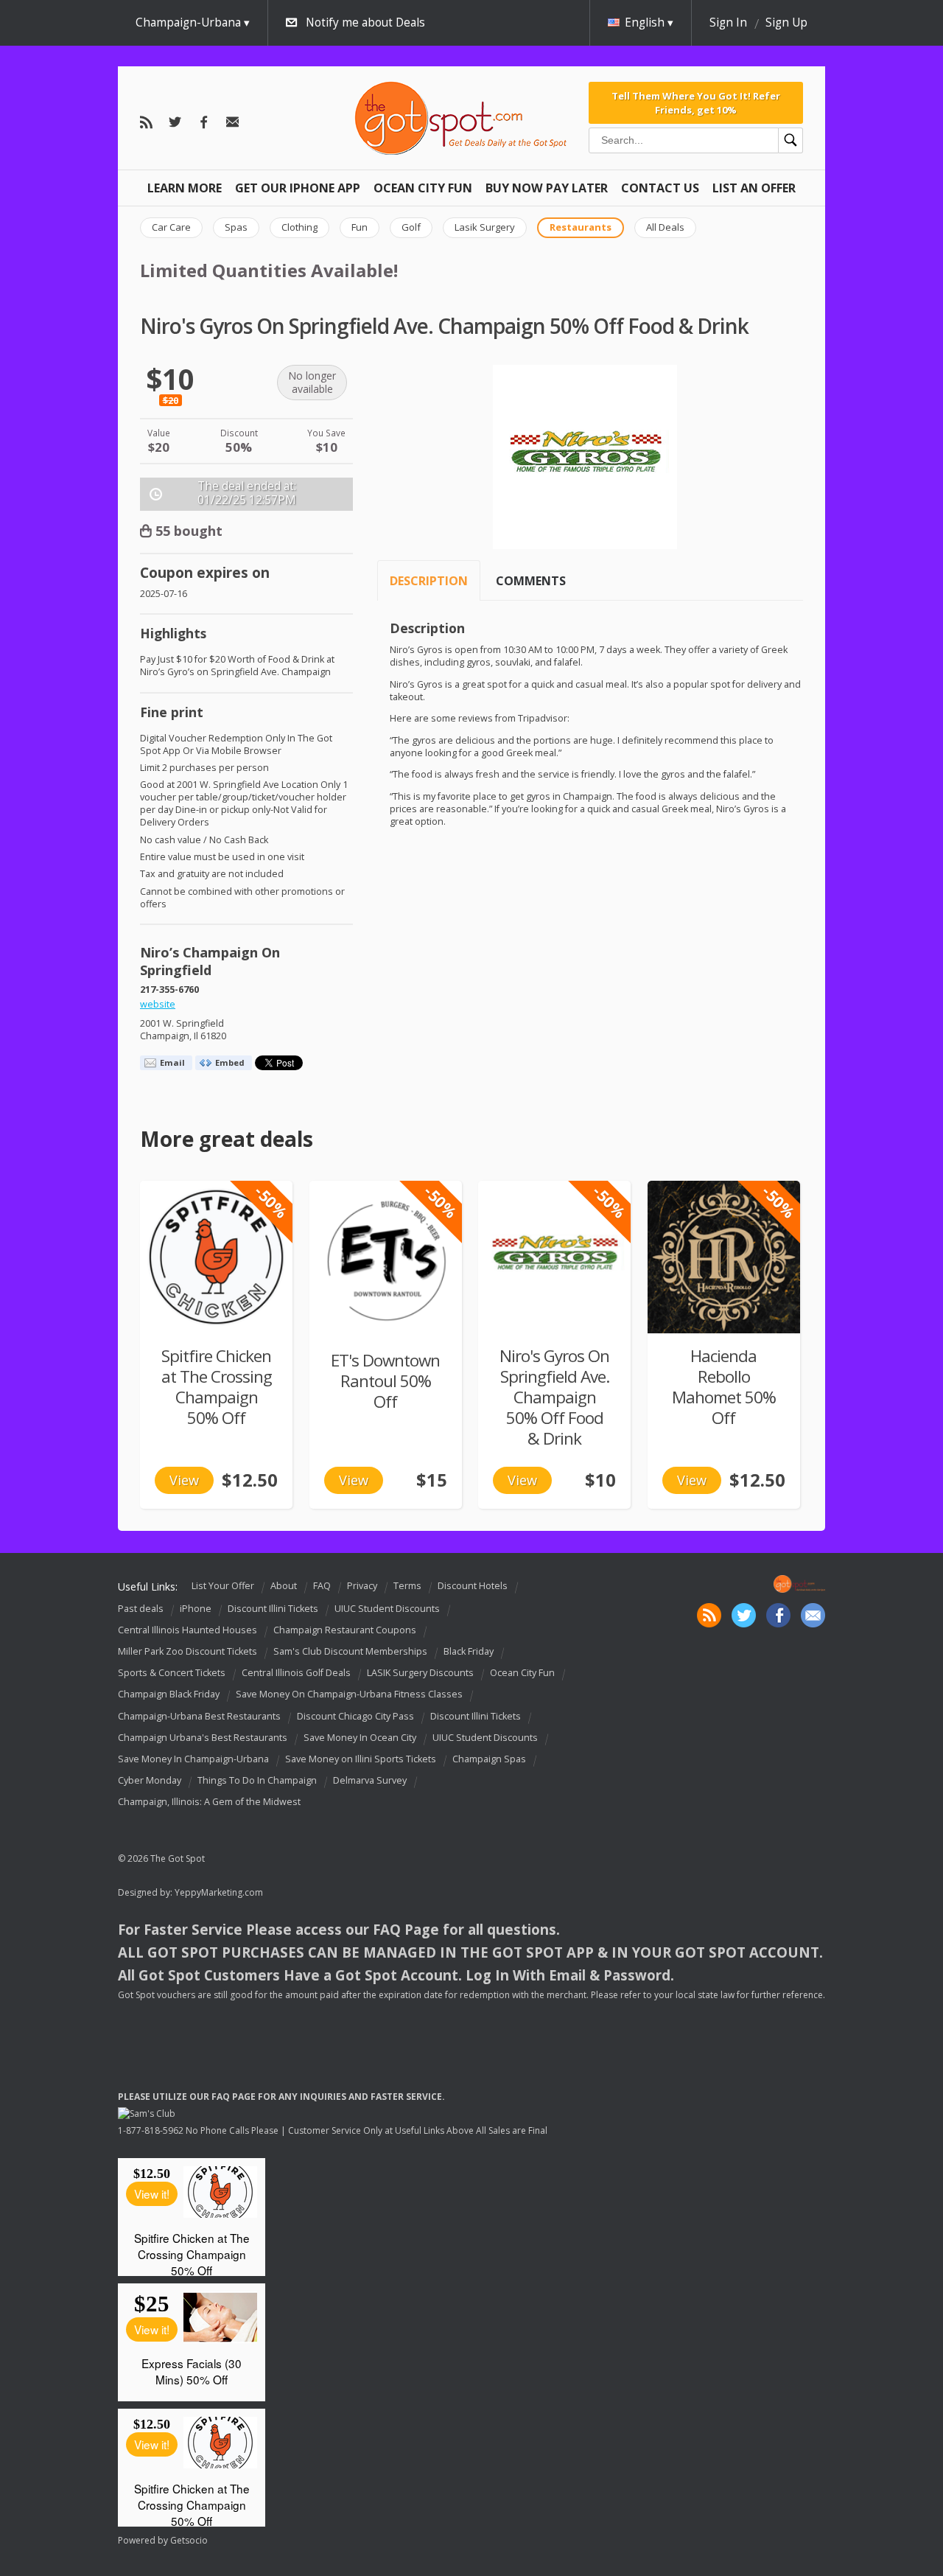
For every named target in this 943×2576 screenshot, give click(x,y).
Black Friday (469, 1651)
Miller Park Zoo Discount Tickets (187, 1651)
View (184, 1480)
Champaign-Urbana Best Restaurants (199, 1716)
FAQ (322, 1587)
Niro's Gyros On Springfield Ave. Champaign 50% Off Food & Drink (554, 1397)
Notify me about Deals (365, 22)
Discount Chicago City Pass (355, 1716)
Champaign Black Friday (169, 1695)
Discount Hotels (473, 1587)
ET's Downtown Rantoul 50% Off (385, 1381)
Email (172, 1062)
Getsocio (189, 2540)
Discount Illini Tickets (273, 1609)
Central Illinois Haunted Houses (187, 1630)
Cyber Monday (150, 1780)
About (284, 1587)
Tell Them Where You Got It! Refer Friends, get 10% (696, 102)
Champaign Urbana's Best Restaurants (203, 1738)
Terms (407, 1587)
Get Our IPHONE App (298, 188)
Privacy (362, 1587)
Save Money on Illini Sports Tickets (361, 1759)
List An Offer (754, 188)
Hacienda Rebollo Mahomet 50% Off (724, 1387)
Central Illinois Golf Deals (296, 1673)
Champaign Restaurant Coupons (345, 1630)
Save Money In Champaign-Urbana (193, 1759)
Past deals (141, 1609)
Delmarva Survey (370, 1780)
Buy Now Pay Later (547, 188)
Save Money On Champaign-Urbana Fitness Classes (349, 1695)
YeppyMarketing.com (219, 1892)
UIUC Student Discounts (387, 1609)
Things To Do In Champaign (257, 1780)
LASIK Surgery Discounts (420, 1673)
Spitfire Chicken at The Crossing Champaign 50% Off (217, 1387)
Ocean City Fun (423, 188)
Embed (230, 1062)
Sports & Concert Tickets (172, 1673)
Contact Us (660, 188)
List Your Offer (223, 1587)
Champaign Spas (489, 1759)
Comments (531, 581)
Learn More (185, 188)
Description (429, 581)
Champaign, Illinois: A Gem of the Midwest (209, 1802)
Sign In (728, 22)
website (158, 1004)
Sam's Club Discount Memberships (350, 1651)
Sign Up (786, 22)
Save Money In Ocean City (360, 1738)
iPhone (196, 1609)
